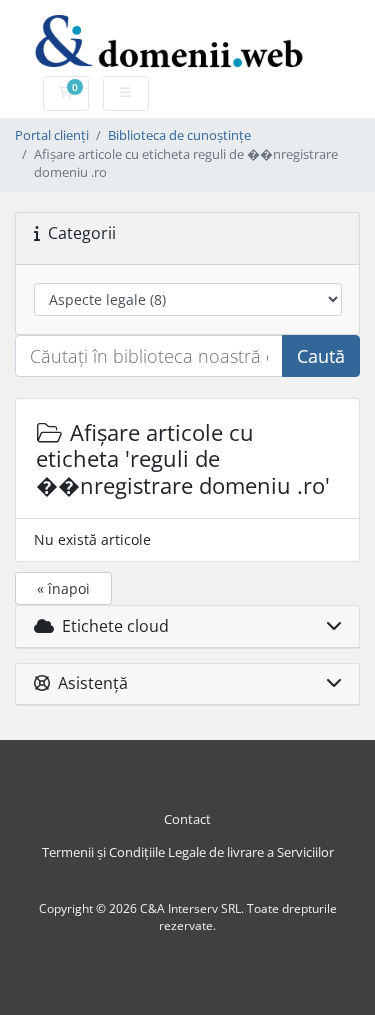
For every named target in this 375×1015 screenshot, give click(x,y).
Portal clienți (52, 135)
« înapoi (63, 588)
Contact (187, 819)
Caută (321, 356)
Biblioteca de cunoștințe (179, 135)
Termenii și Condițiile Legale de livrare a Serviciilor (188, 852)
